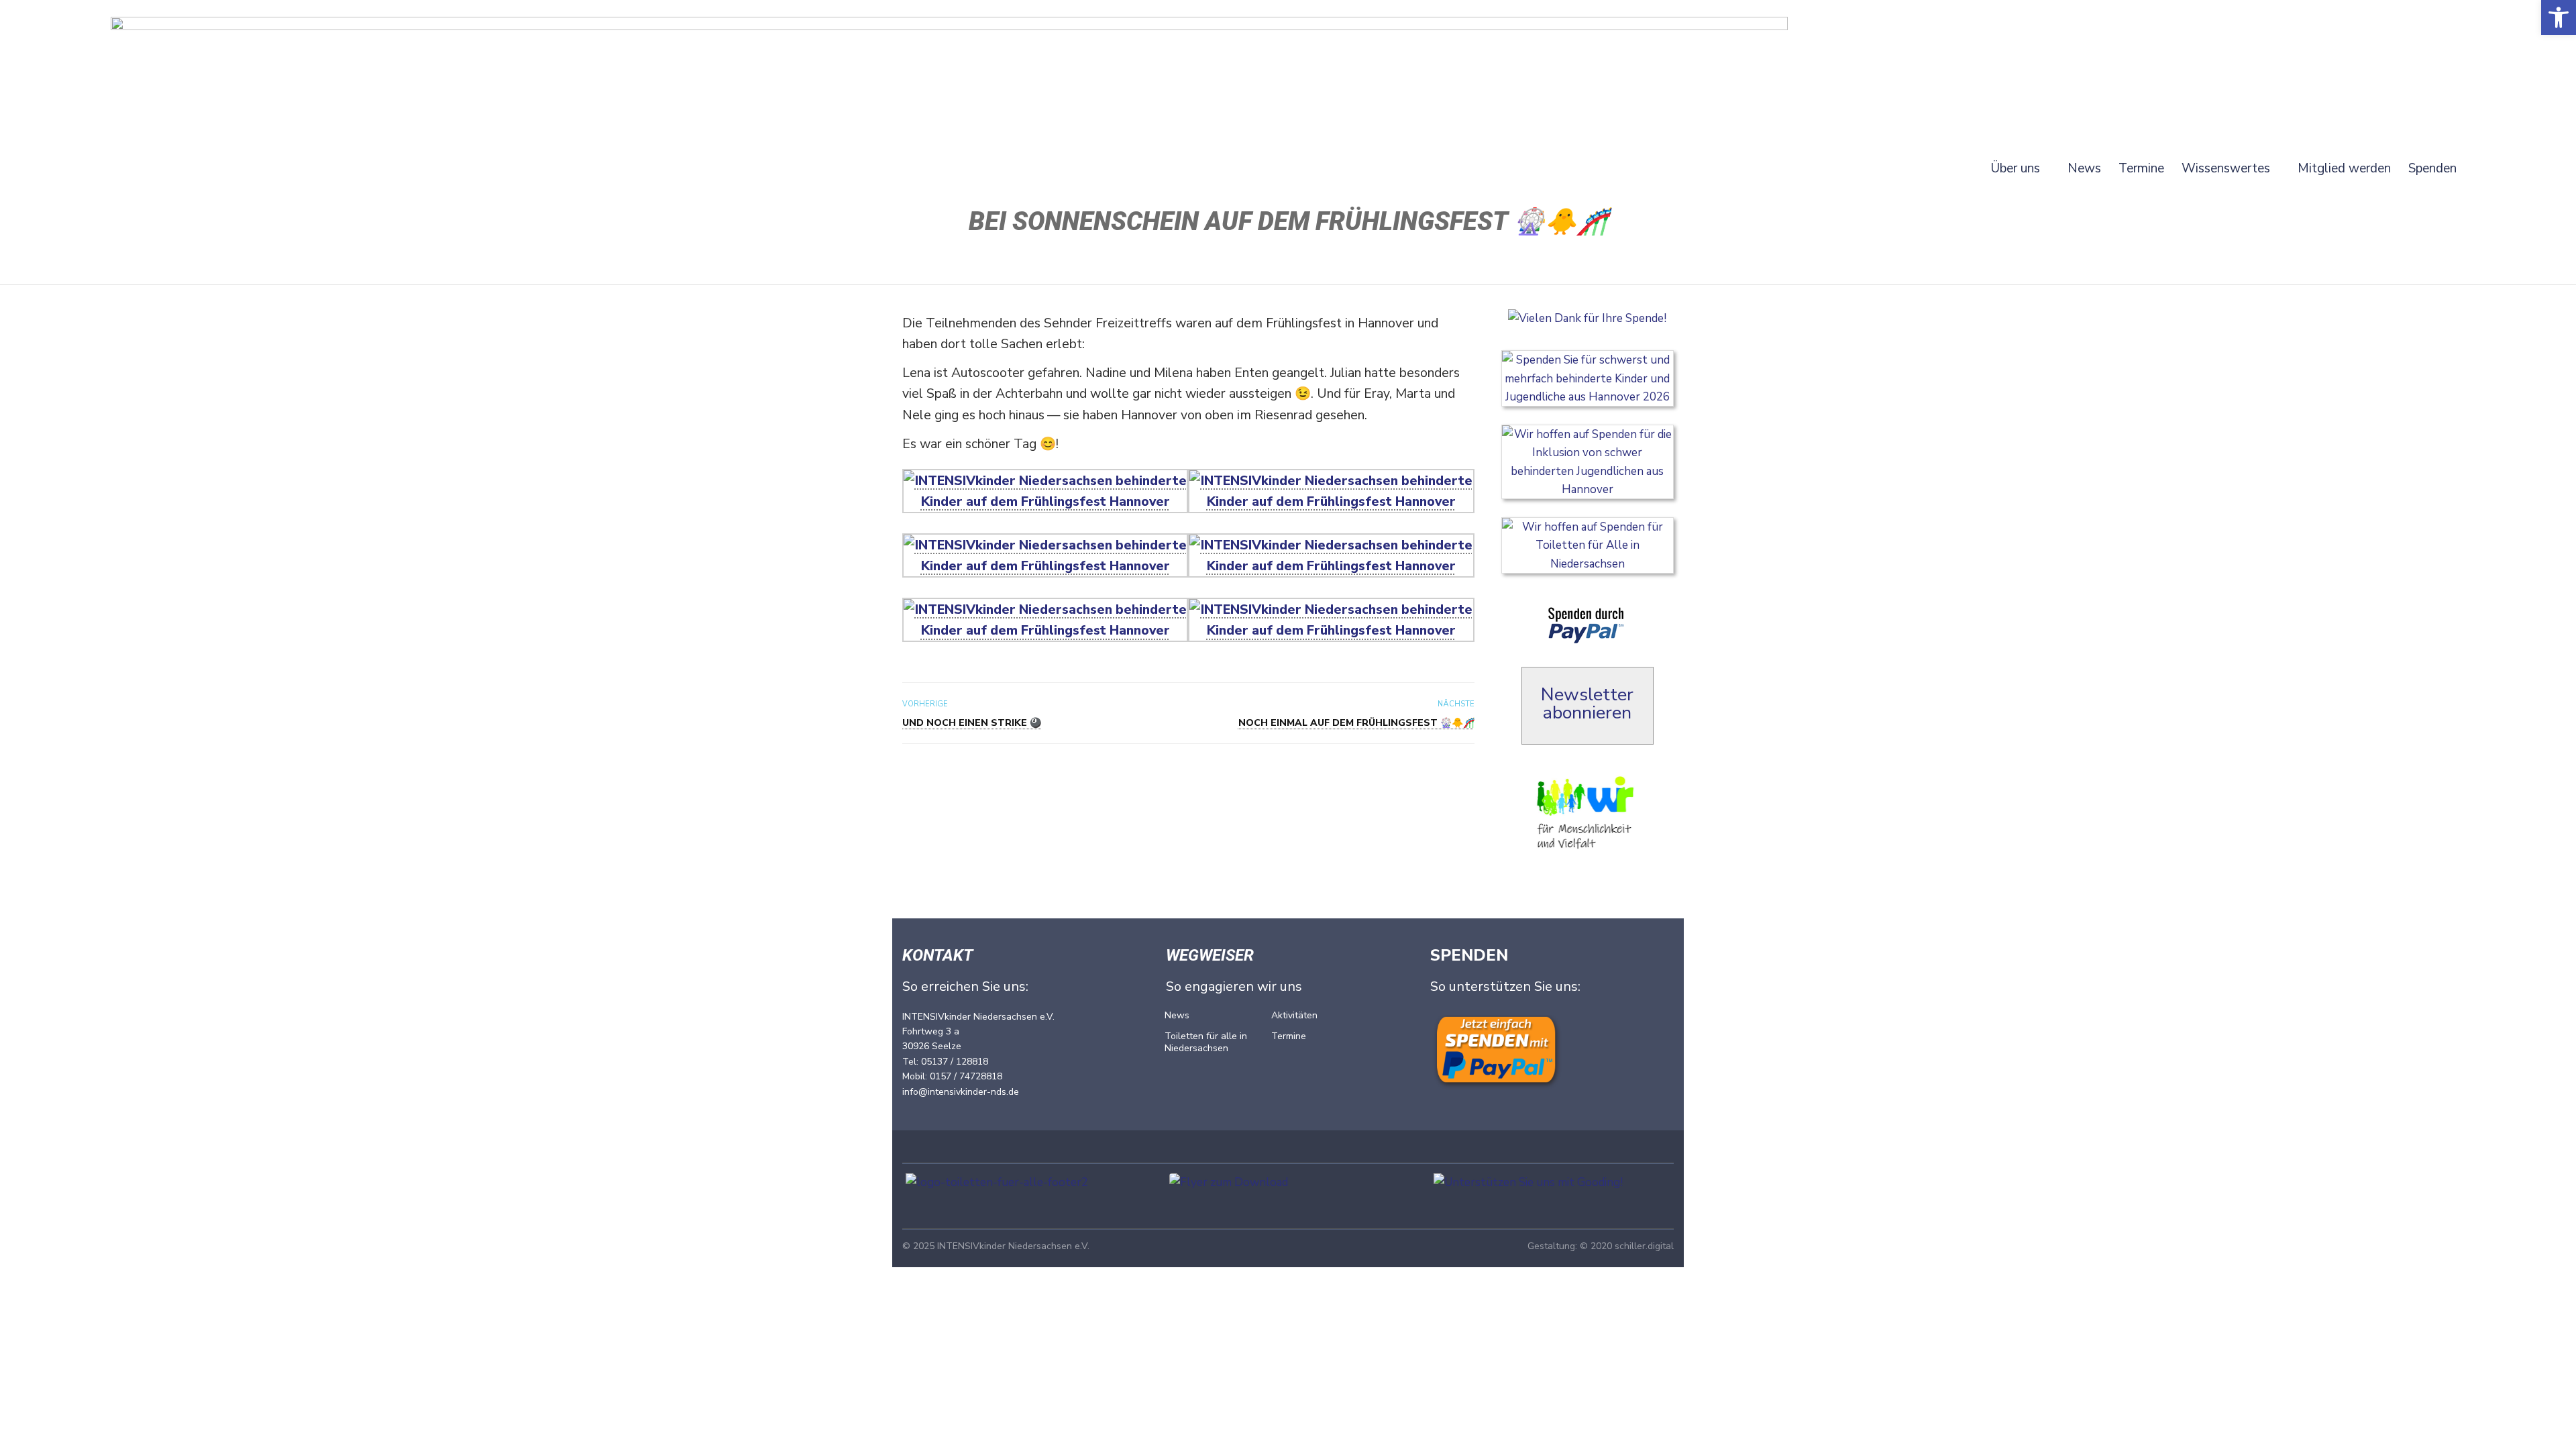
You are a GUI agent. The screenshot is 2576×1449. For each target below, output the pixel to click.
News (2084, 171)
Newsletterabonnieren (1587, 704)
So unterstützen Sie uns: (1505, 986)
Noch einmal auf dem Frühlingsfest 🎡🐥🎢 (1356, 723)
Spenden (2432, 171)
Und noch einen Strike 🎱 (972, 723)
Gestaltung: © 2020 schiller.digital (1601, 1246)
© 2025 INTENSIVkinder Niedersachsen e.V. (996, 1246)
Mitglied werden (2344, 171)
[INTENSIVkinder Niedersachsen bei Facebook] (1185, 1083)
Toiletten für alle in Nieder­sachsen (1206, 1042)
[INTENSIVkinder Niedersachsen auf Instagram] (1291, 1083)
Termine (2141, 171)
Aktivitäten (1294, 1015)
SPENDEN (1469, 955)
